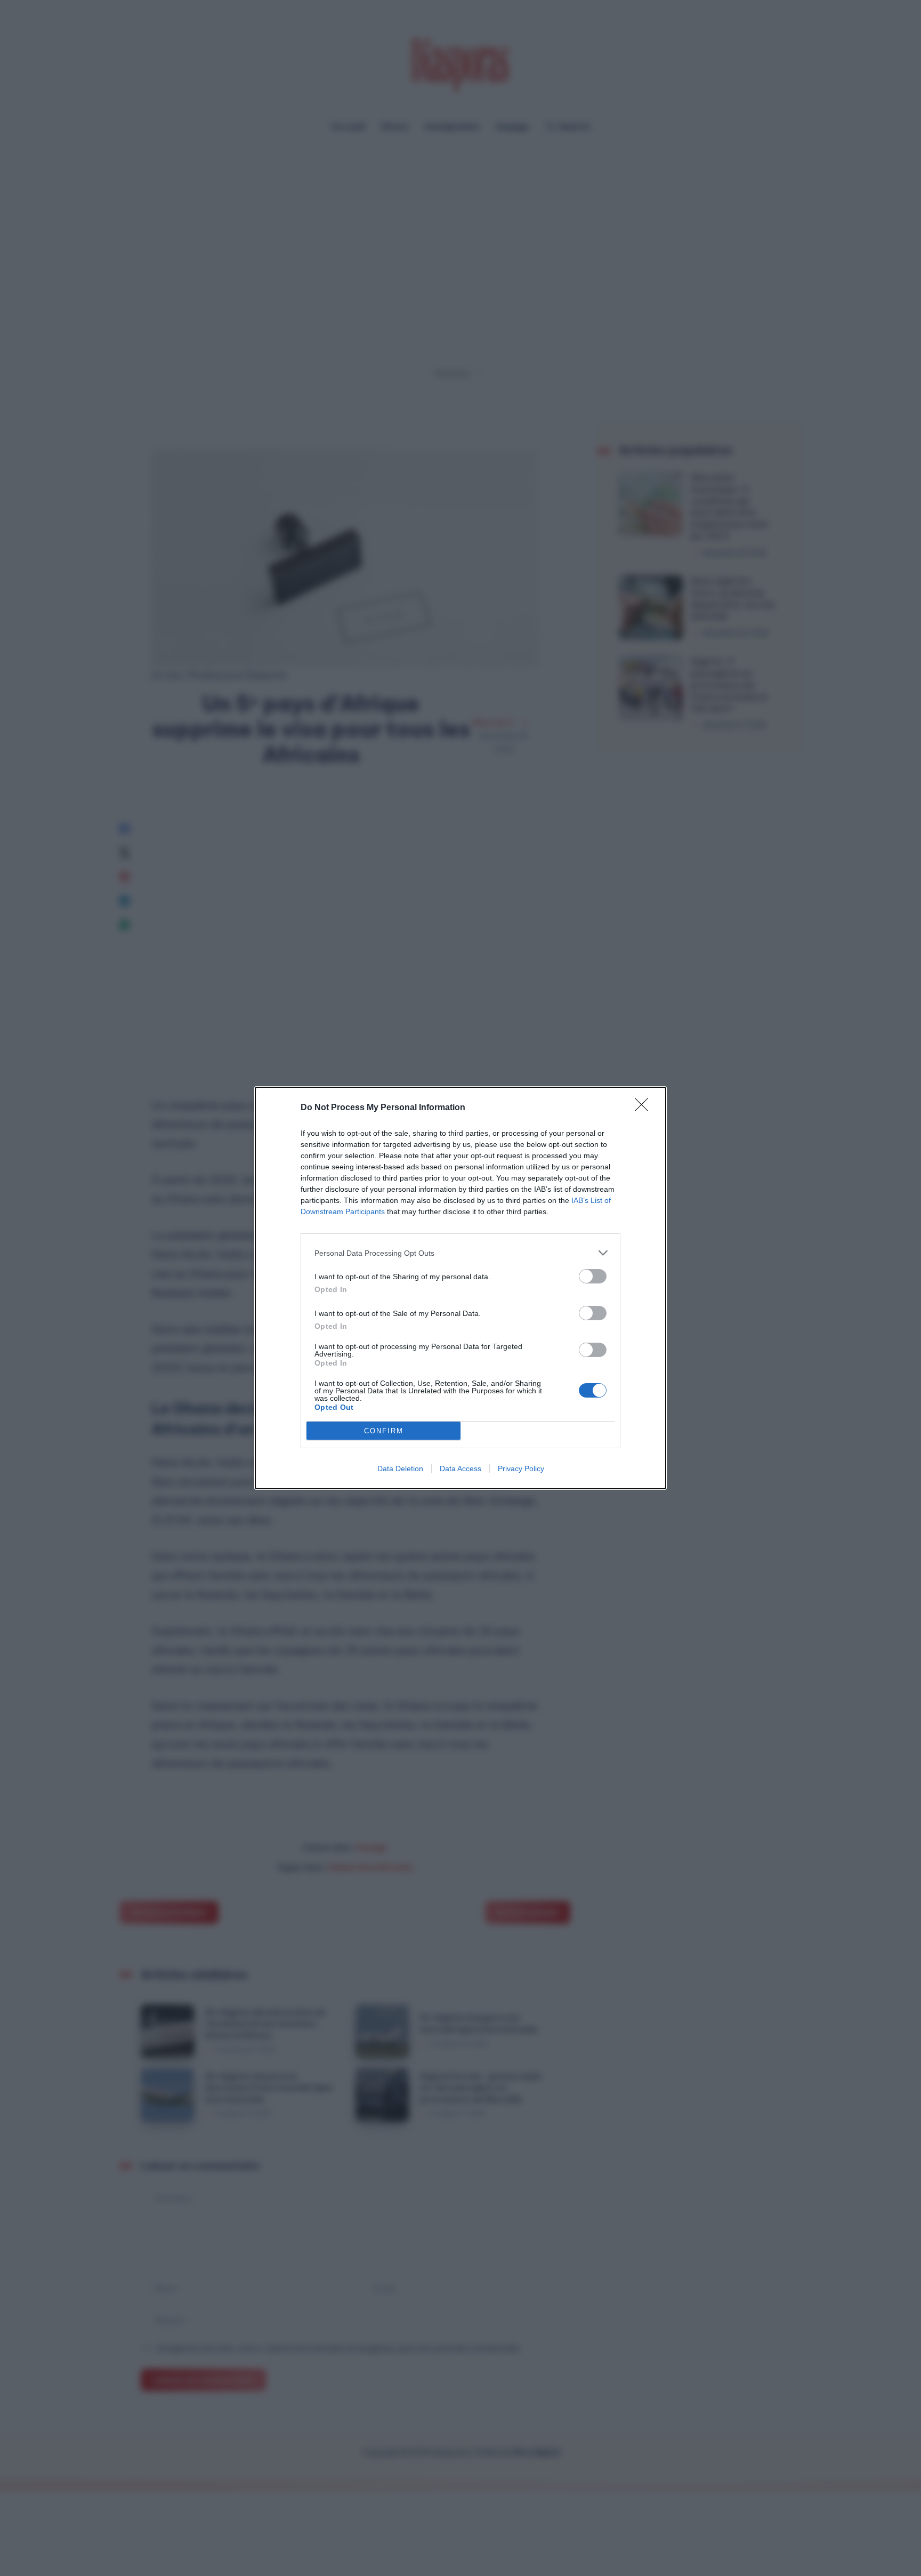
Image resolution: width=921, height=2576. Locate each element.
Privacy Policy (521, 1468)
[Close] (645, 1108)
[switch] (593, 1276)
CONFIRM (384, 1431)
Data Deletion (400, 1468)
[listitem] (461, 1253)
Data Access (461, 1468)
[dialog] (461, 1288)
